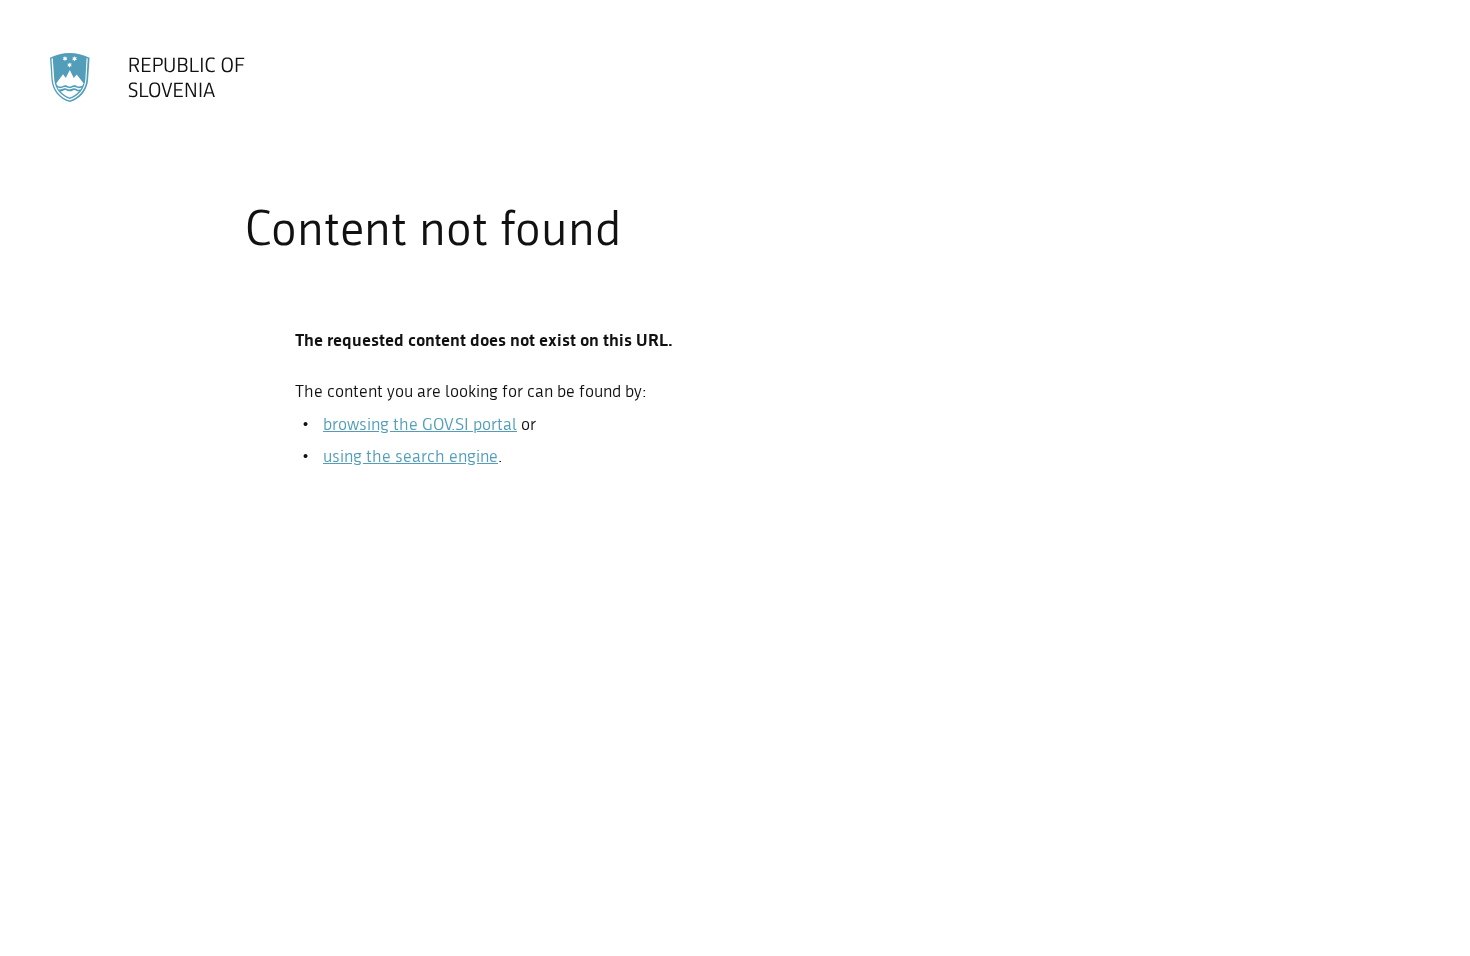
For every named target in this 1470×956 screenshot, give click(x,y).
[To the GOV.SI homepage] (149, 78)
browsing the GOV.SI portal (420, 424)
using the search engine (410, 456)
